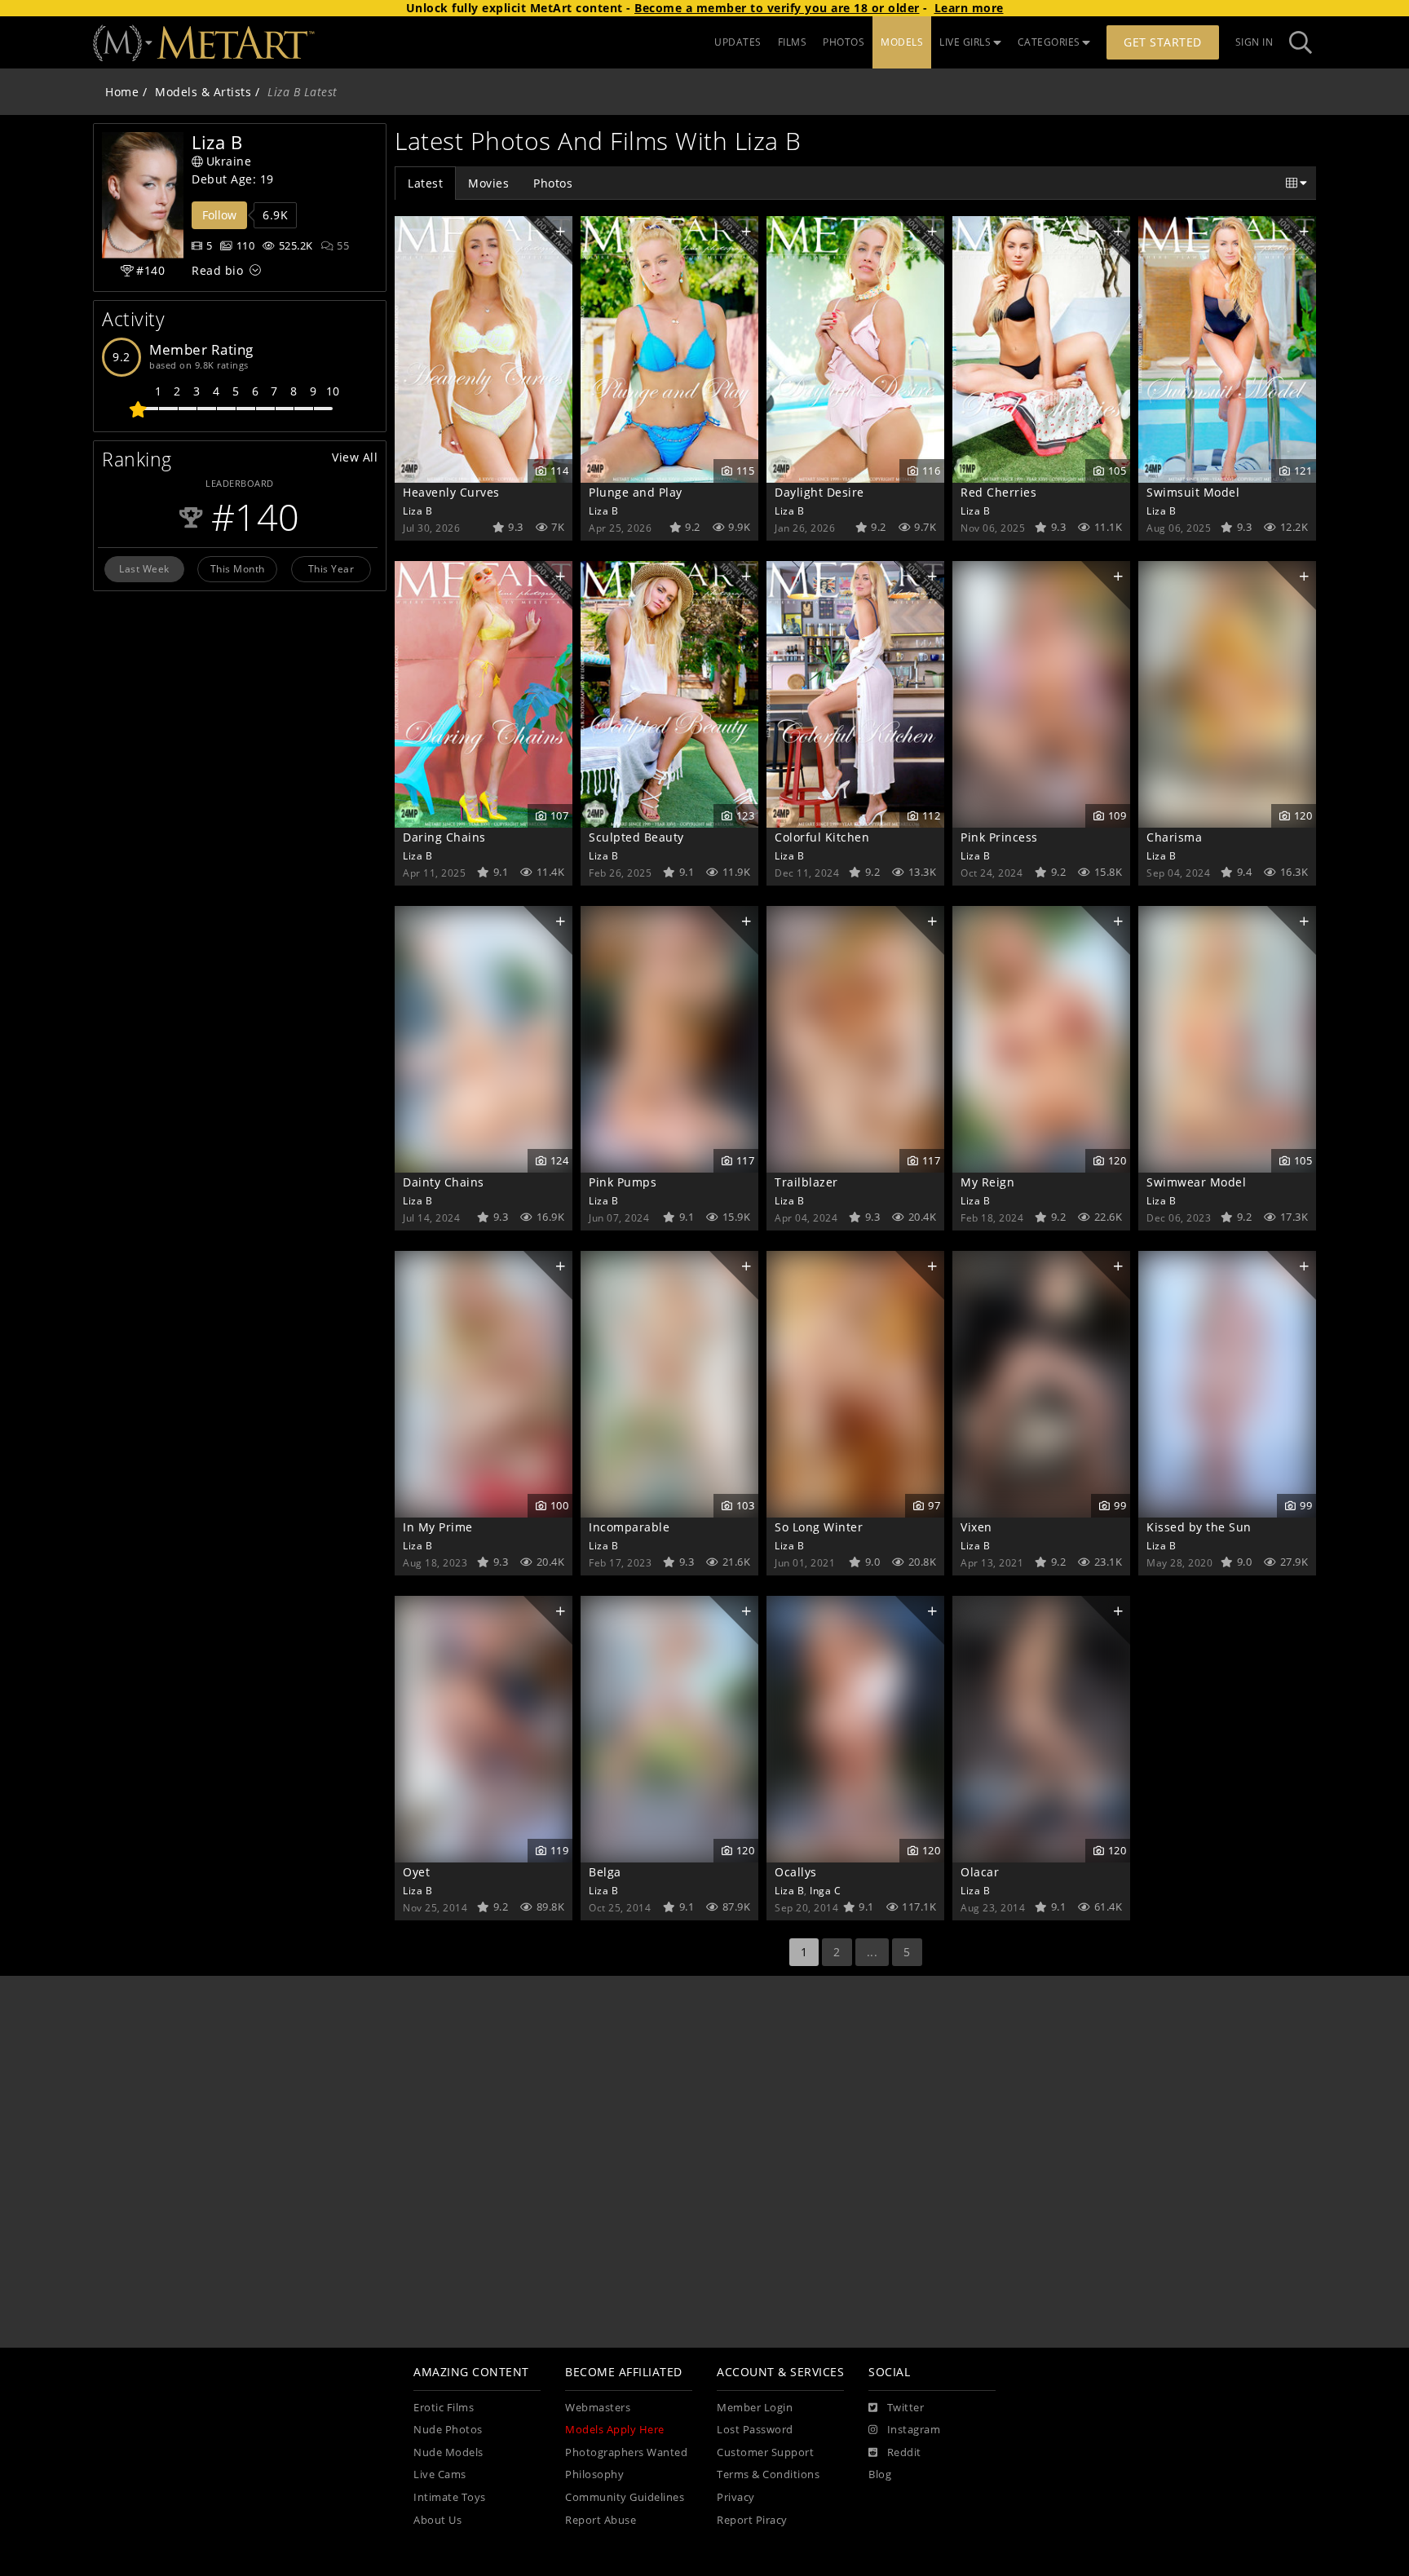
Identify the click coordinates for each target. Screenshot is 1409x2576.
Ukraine (229, 161)
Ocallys (796, 1872)
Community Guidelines (625, 2497)
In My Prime (438, 1527)
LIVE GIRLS (965, 42)
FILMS (793, 42)
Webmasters (598, 2408)
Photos (553, 183)
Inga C (825, 1890)
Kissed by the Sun (1199, 1527)
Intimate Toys (450, 2497)
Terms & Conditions (768, 2474)
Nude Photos (448, 2430)
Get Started (1163, 42)
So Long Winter (819, 1527)
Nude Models (448, 2452)
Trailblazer (806, 1182)
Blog (880, 2474)
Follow (219, 215)
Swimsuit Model (1193, 492)
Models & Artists (203, 92)
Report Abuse (601, 2520)
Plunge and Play (636, 492)
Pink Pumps (623, 1182)
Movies (488, 183)
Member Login (755, 2408)
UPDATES (738, 42)
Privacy (736, 2497)
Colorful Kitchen (822, 837)
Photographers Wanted (626, 2452)
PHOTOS (844, 42)
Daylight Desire (819, 492)
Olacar (980, 1872)
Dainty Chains (444, 1182)
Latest (425, 183)
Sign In (1254, 42)
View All (355, 457)
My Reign (987, 1182)
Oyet (416, 1872)
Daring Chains (444, 837)
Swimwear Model (1196, 1182)
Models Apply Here (615, 2430)
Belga (605, 1872)
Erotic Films (444, 2408)
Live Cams (440, 2474)
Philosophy (594, 2474)
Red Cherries (998, 492)
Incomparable (629, 1527)
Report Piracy (752, 2520)
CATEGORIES (1049, 42)
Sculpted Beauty (636, 837)
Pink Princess (999, 837)
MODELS (902, 42)
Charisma (1174, 837)
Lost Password (755, 2430)
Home (122, 92)
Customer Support (765, 2452)
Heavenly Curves (451, 492)
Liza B (417, 510)
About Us (437, 2520)
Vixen (976, 1527)
